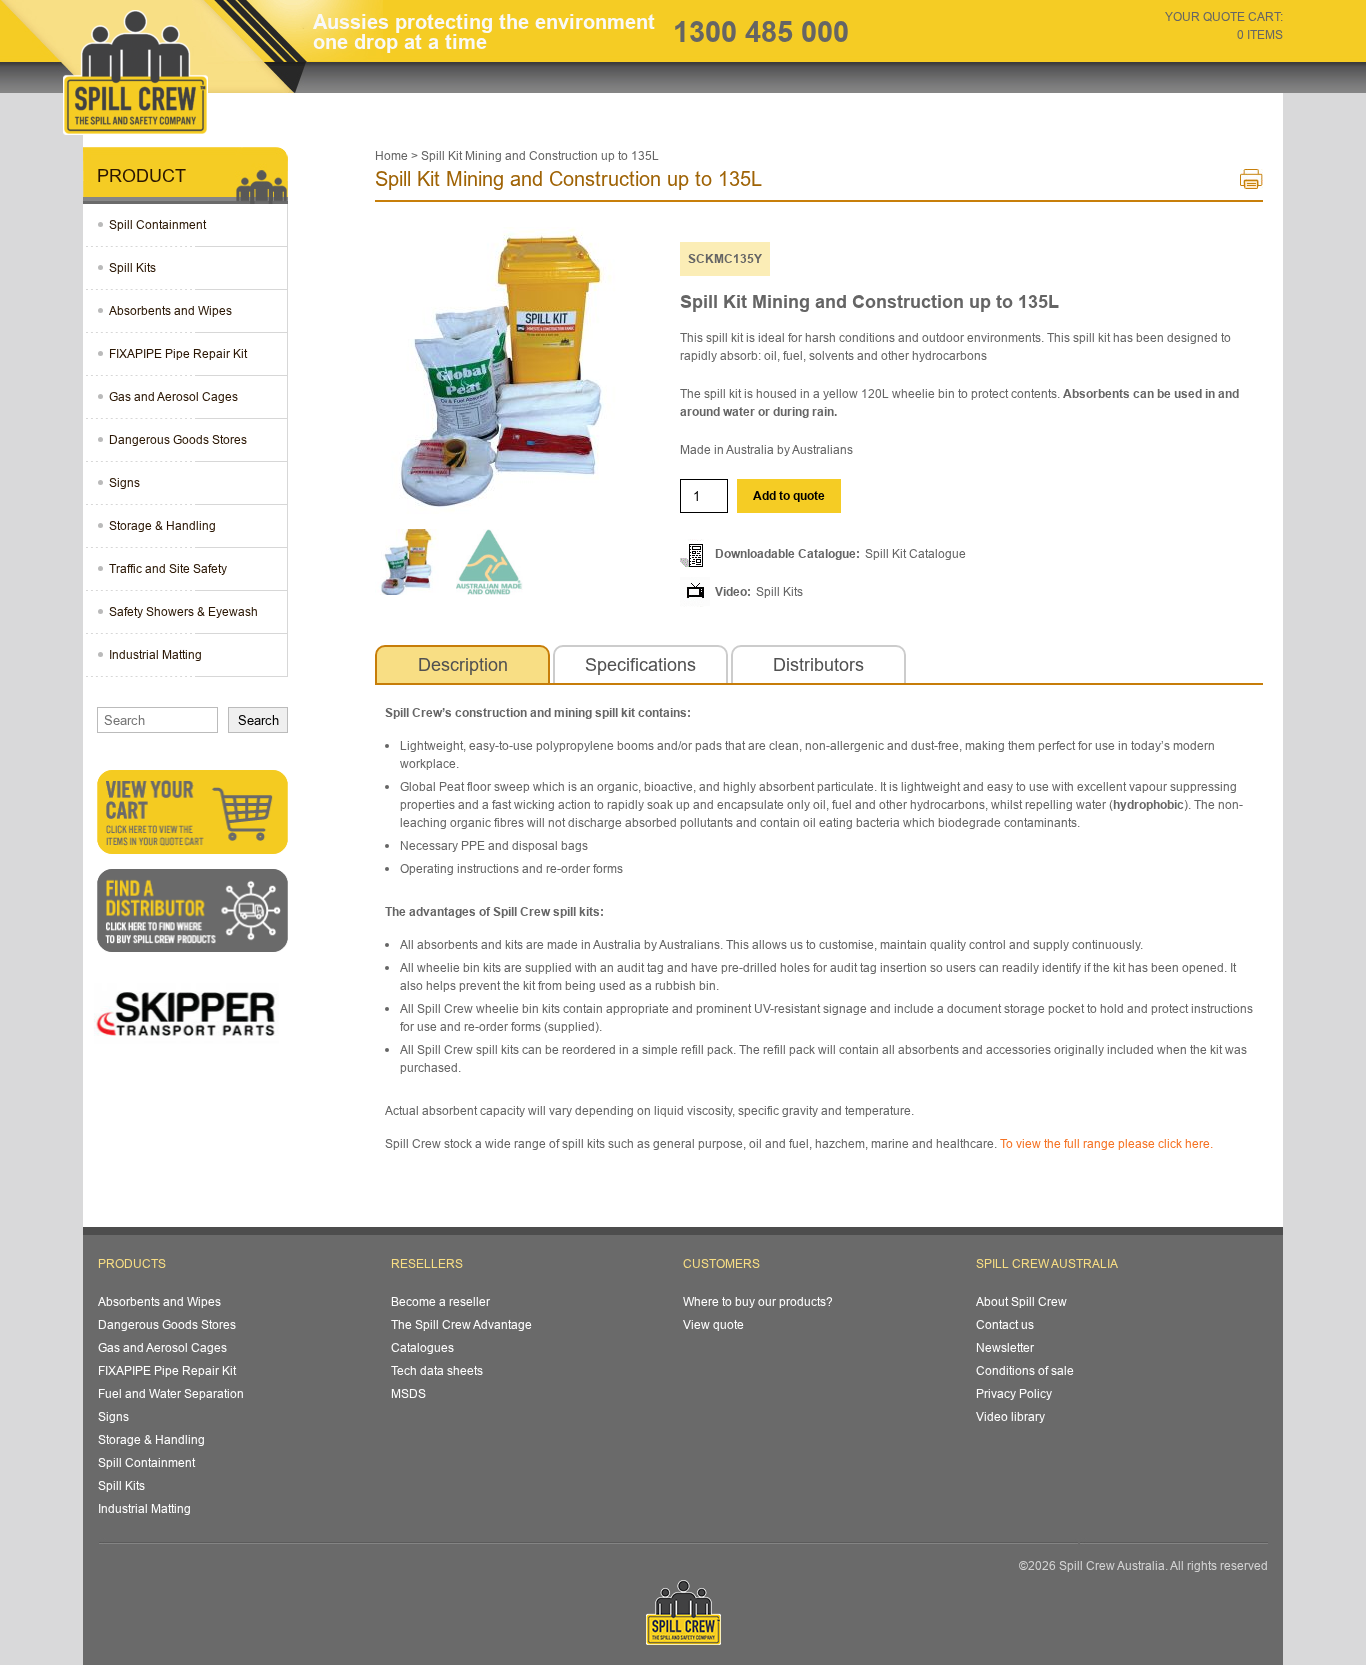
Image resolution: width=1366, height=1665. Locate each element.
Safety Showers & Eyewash (183, 611)
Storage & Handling (162, 525)
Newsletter (1005, 1347)
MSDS (408, 1393)
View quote (713, 1324)
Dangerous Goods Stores (178, 439)
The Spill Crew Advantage (461, 1324)
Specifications (640, 664)
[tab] (462, 665)
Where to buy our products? (758, 1301)
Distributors (818, 664)
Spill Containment (157, 224)
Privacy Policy (1014, 1393)
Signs (124, 482)
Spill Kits (779, 591)
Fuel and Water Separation (171, 1393)
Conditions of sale (1025, 1370)
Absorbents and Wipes (170, 310)
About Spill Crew (1021, 1301)
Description (463, 664)
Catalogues (422, 1347)
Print (1251, 183)
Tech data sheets (437, 1370)
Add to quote (789, 495)
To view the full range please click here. (1106, 1143)
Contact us (1005, 1324)
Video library (1010, 1416)
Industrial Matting (155, 654)
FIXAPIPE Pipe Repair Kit (178, 353)
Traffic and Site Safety (168, 568)
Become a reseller (440, 1301)
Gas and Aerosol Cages (173, 396)
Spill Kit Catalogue (915, 553)
